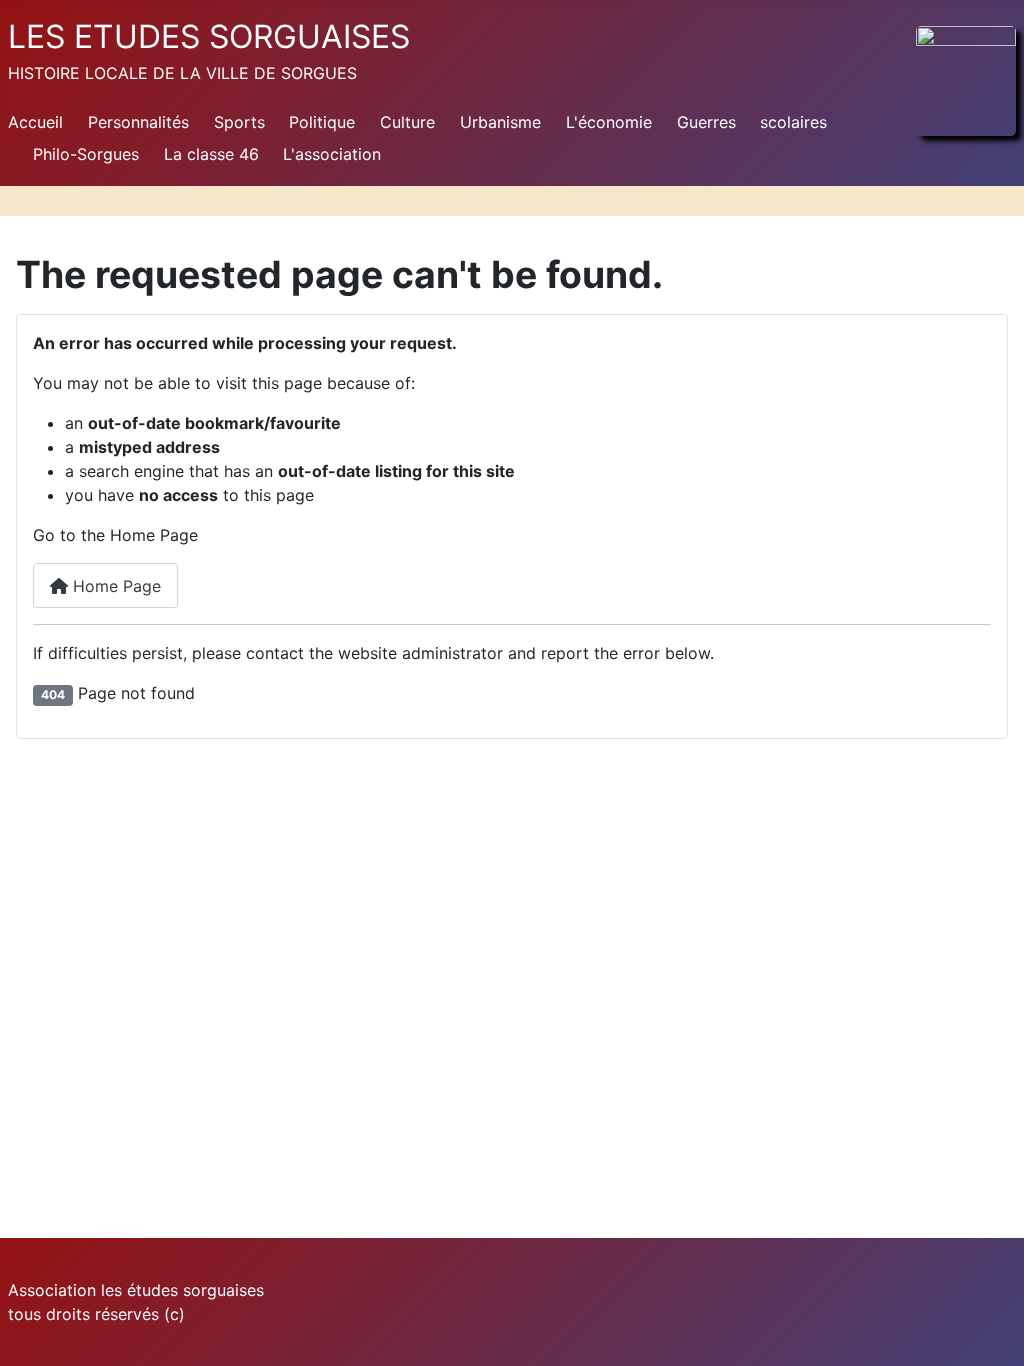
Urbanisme (500, 122)
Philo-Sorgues (86, 154)
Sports (239, 122)
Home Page (114, 586)
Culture (407, 122)
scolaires (793, 122)
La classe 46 (211, 154)
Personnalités (138, 122)
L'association (332, 154)
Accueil (35, 122)
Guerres (706, 122)
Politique (322, 122)
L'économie (609, 122)
